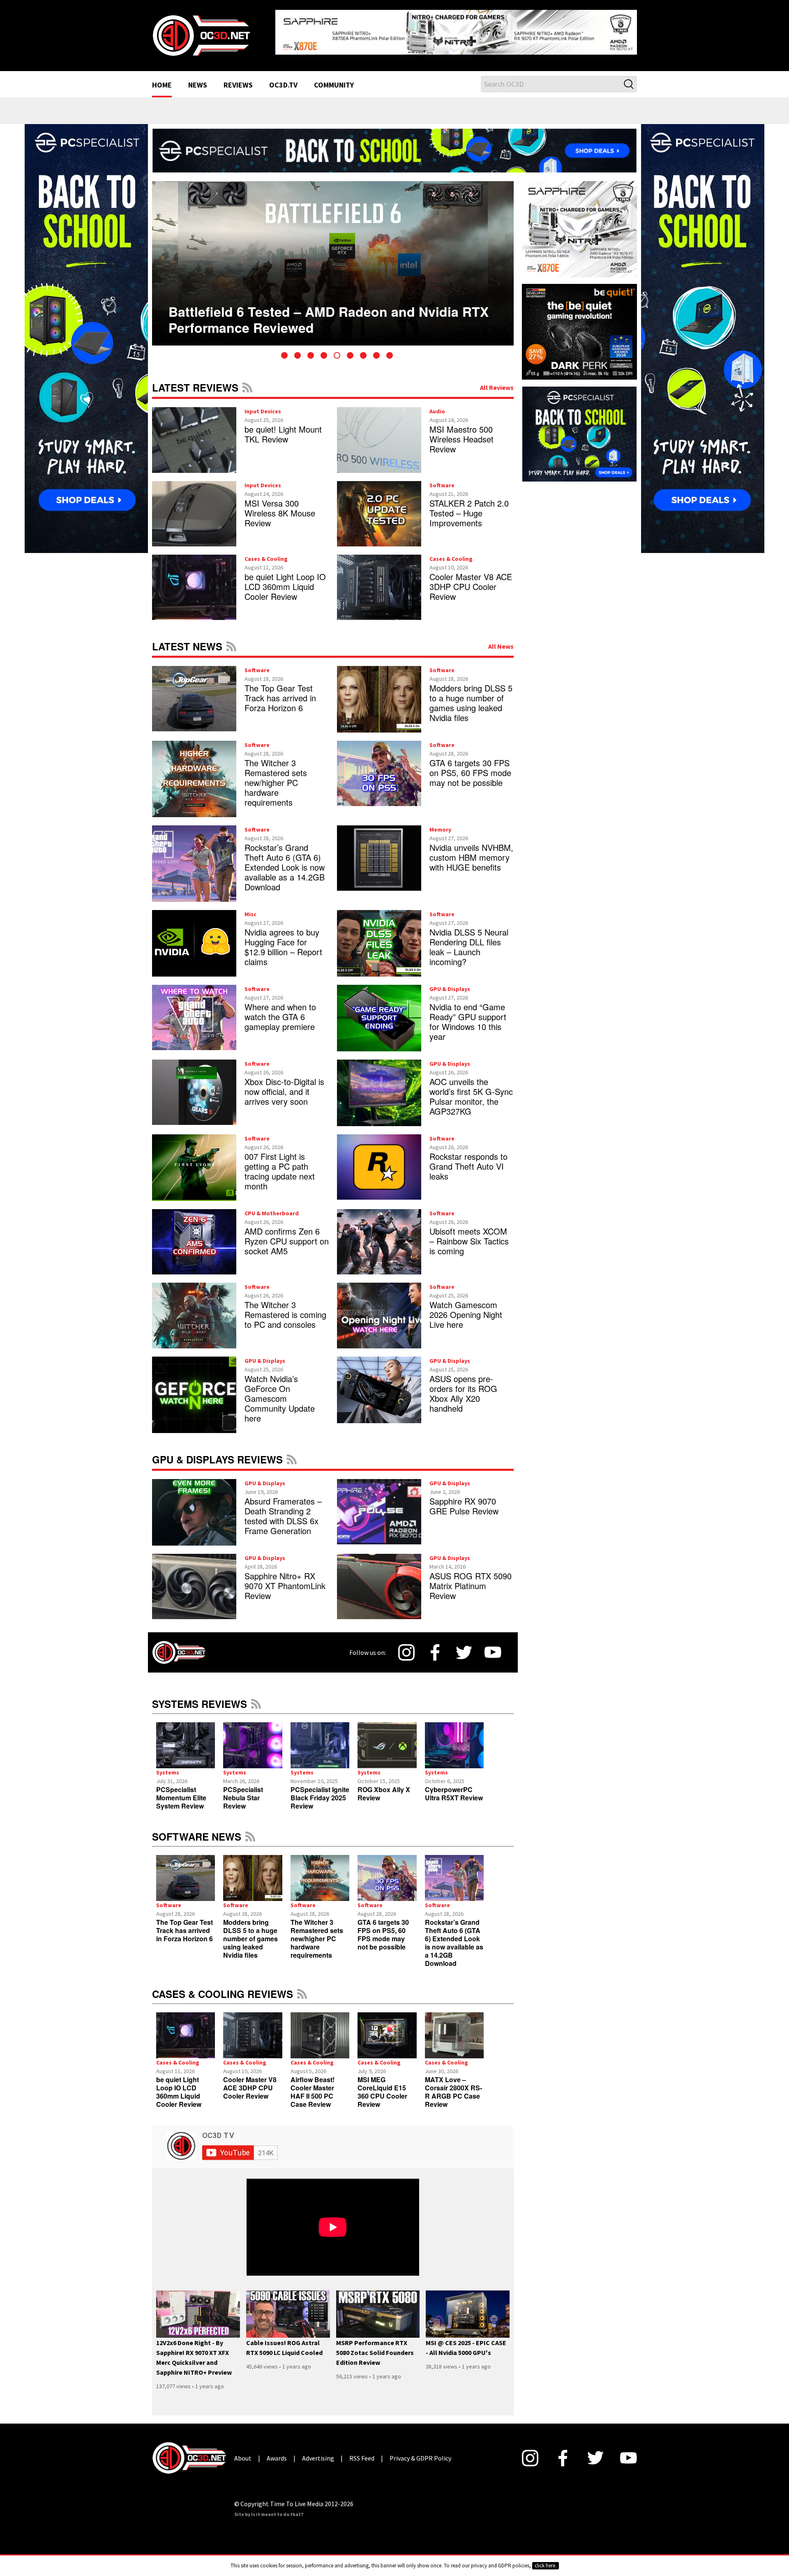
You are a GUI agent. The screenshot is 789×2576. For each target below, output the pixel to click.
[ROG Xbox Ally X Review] (387, 1739)
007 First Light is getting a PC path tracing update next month (280, 1165)
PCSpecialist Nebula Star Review (243, 1791)
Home (162, 79)
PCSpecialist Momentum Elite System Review (181, 1791)
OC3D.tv (283, 79)
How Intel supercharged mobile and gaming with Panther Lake (322, 300)
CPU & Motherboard (272, 1207)
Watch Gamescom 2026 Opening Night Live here (466, 1308)
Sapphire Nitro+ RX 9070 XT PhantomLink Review (285, 1579)
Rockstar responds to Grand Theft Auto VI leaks (468, 1160)
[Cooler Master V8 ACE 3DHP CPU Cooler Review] (253, 2029)
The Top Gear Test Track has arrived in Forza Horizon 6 (280, 691)
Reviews (238, 79)
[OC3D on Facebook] (435, 1646)
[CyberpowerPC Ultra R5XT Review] (454, 1739)
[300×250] (579, 427)
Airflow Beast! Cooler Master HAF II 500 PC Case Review (313, 2085)
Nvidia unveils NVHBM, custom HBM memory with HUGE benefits (471, 851)
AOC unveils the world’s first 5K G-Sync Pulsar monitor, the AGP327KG (471, 1090)
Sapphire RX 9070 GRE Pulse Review (464, 1499)
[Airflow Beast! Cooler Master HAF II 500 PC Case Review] (320, 2029)
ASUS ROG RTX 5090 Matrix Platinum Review (471, 1579)
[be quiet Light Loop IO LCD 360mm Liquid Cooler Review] (186, 2029)
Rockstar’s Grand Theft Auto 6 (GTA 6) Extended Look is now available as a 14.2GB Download (285, 861)
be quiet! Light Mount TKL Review (283, 427)
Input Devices (263, 405)
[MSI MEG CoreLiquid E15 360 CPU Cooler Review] (387, 2029)
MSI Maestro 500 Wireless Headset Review (461, 432)
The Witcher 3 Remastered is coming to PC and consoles (285, 1308)
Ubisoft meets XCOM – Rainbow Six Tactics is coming (469, 1234)
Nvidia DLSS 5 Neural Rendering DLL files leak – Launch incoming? (469, 940)
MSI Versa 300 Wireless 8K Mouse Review (280, 506)
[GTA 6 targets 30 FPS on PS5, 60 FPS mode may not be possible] (387, 1871)
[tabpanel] (333, 257)
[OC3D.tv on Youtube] (493, 1646)
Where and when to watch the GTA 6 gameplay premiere (280, 1010)
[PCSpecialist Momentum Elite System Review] (186, 1739)
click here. (546, 2566)
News (198, 79)
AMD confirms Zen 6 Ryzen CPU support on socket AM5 (287, 1234)
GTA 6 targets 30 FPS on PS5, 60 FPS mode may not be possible (470, 766)
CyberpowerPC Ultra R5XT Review (454, 1787)
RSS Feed (247, 381)
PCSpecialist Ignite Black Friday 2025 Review (320, 1791)
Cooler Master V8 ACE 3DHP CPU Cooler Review (471, 580)
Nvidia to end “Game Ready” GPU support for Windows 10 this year (468, 1015)
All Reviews (497, 381)
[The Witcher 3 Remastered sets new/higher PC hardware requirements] (320, 1871)
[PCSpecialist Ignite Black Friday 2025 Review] (320, 1739)
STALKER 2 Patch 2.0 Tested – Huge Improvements (469, 506)
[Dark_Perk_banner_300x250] (579, 324)
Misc (250, 908)
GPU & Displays (450, 982)
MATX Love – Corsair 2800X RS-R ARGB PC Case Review (453, 2085)
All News (501, 640)
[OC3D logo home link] (201, 31)
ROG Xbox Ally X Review (384, 1787)
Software (442, 479)
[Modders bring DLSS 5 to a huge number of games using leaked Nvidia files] (253, 1871)
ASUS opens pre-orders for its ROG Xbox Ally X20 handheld (463, 1387)
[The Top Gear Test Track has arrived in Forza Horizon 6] (186, 1871)
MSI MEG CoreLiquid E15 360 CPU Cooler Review (382, 2085)
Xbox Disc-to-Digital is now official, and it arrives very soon (284, 1085)
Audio (437, 405)
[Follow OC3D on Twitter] (464, 1646)
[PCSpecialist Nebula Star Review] (253, 1739)
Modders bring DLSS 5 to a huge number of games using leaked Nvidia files (471, 696)
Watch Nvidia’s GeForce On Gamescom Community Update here (280, 1392)
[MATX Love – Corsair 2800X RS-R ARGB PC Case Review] (454, 2029)
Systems (168, 1766)
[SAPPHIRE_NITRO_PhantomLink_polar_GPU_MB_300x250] (579, 222)
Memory (440, 823)
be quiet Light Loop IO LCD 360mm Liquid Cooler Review (285, 580)
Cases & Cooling (266, 552)
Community (334, 79)
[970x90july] (394, 143)
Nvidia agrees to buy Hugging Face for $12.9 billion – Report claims (283, 940)
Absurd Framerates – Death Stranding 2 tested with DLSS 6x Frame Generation (283, 1509)
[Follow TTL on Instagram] (406, 1646)
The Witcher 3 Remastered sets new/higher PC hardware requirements (276, 776)
